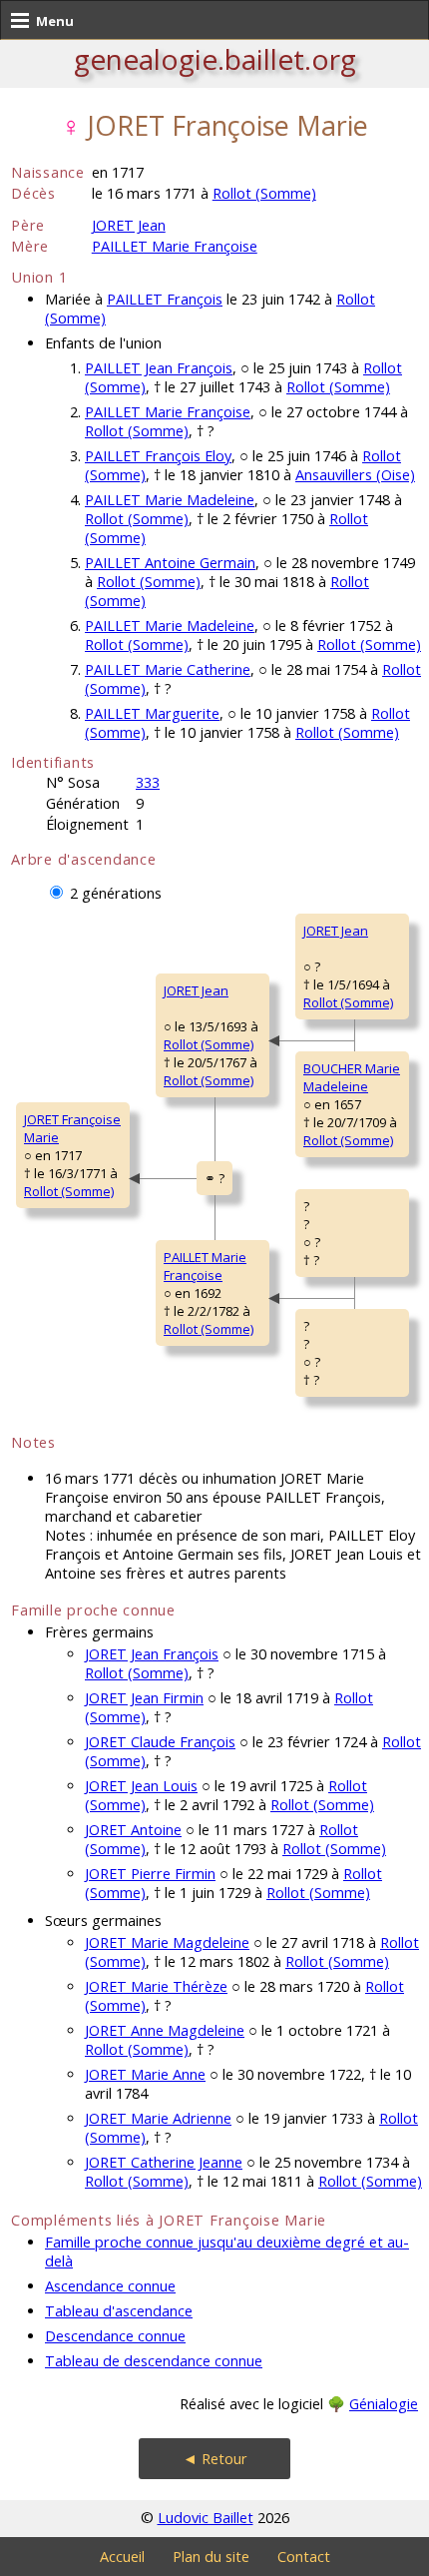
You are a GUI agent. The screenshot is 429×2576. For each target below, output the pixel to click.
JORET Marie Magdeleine (167, 1942)
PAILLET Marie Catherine (168, 669)
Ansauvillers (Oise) (355, 475)
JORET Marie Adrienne (158, 2118)
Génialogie (384, 2404)
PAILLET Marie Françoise (175, 246)
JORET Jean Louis (141, 1786)
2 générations (116, 893)
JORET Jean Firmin (144, 1698)
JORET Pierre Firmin (150, 1874)
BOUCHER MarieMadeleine (352, 1077)
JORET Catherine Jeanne (164, 2162)
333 (148, 782)
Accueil (122, 2557)
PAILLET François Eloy (158, 456)
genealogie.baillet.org (215, 59)
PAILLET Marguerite (152, 713)
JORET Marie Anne (145, 2074)
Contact (304, 2557)
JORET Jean (129, 225)
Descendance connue (115, 2336)
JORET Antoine (133, 1830)
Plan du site (211, 2557)
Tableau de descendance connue (154, 2361)
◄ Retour (215, 2459)
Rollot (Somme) (264, 193)
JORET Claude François (160, 1742)
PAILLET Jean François (159, 368)
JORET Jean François (152, 1654)
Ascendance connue (110, 2286)
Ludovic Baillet (206, 2518)
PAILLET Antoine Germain (170, 563)
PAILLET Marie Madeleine (170, 500)
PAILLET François (165, 299)
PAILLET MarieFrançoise (205, 1266)
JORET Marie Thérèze (156, 1986)
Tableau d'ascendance (119, 2311)
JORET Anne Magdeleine (165, 2030)
